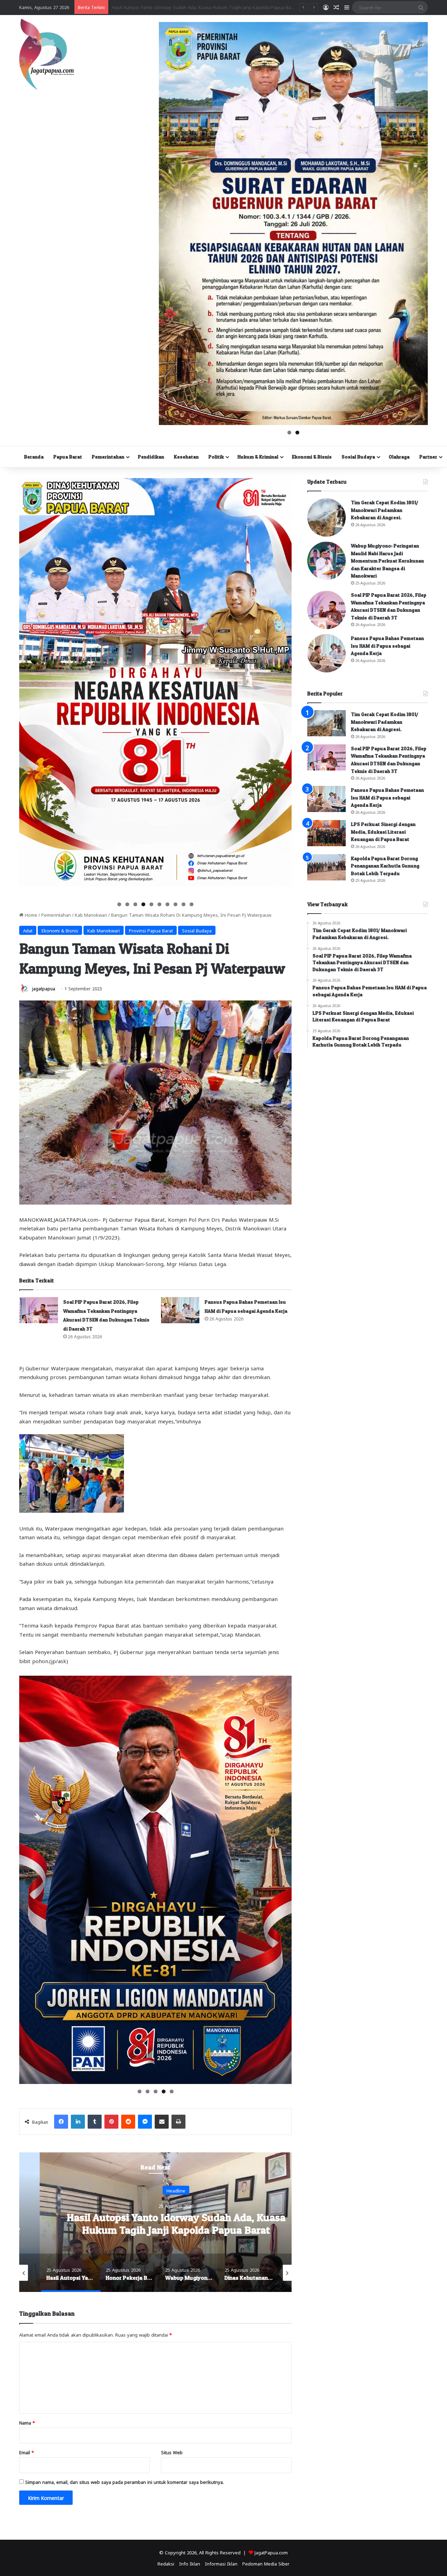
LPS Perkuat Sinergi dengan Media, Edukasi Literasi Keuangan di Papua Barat (383, 832)
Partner (428, 457)
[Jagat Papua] (46, 54)
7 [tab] (167, 904)
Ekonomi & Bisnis (312, 457)
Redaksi (166, 2563)
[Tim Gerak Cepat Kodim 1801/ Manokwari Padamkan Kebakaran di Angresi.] (327, 518)
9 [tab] (184, 904)
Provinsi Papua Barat (151, 930)
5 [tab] (151, 904)
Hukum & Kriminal (258, 457)
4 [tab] (143, 904)
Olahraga (399, 457)
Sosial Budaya (358, 457)
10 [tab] (192, 904)
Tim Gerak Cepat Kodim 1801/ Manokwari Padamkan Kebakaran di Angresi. (385, 510)
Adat (28, 930)
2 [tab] (297, 433)
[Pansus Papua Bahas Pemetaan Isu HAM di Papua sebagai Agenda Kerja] (180, 1310)
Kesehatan (186, 457)
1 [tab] (289, 433)
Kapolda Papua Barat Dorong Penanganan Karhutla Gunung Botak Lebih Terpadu (385, 866)
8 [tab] (175, 904)
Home (30, 914)
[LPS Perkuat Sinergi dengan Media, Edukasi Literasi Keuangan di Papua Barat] (327, 833)
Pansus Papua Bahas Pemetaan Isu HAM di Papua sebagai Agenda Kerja (387, 646)
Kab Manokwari (91, 914)
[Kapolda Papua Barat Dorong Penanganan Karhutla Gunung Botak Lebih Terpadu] (327, 867)
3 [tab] (135, 904)
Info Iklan (190, 2563)
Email (27, 2452)
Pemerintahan (108, 457)
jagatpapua (44, 988)
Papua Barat (68, 457)
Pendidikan (151, 457)
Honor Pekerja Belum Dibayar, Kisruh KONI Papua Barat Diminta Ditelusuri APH (156, 2223)
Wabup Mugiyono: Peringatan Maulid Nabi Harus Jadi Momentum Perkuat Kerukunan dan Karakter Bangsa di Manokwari (387, 561)
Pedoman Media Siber (266, 2563)
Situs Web (172, 2452)
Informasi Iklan (221, 2563)
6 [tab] (159, 904)
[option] (155, 2222)
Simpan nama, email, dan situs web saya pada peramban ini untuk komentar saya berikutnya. (124, 2482)
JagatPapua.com (271, 2552)
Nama (27, 2422)
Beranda (34, 457)
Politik (216, 457)
